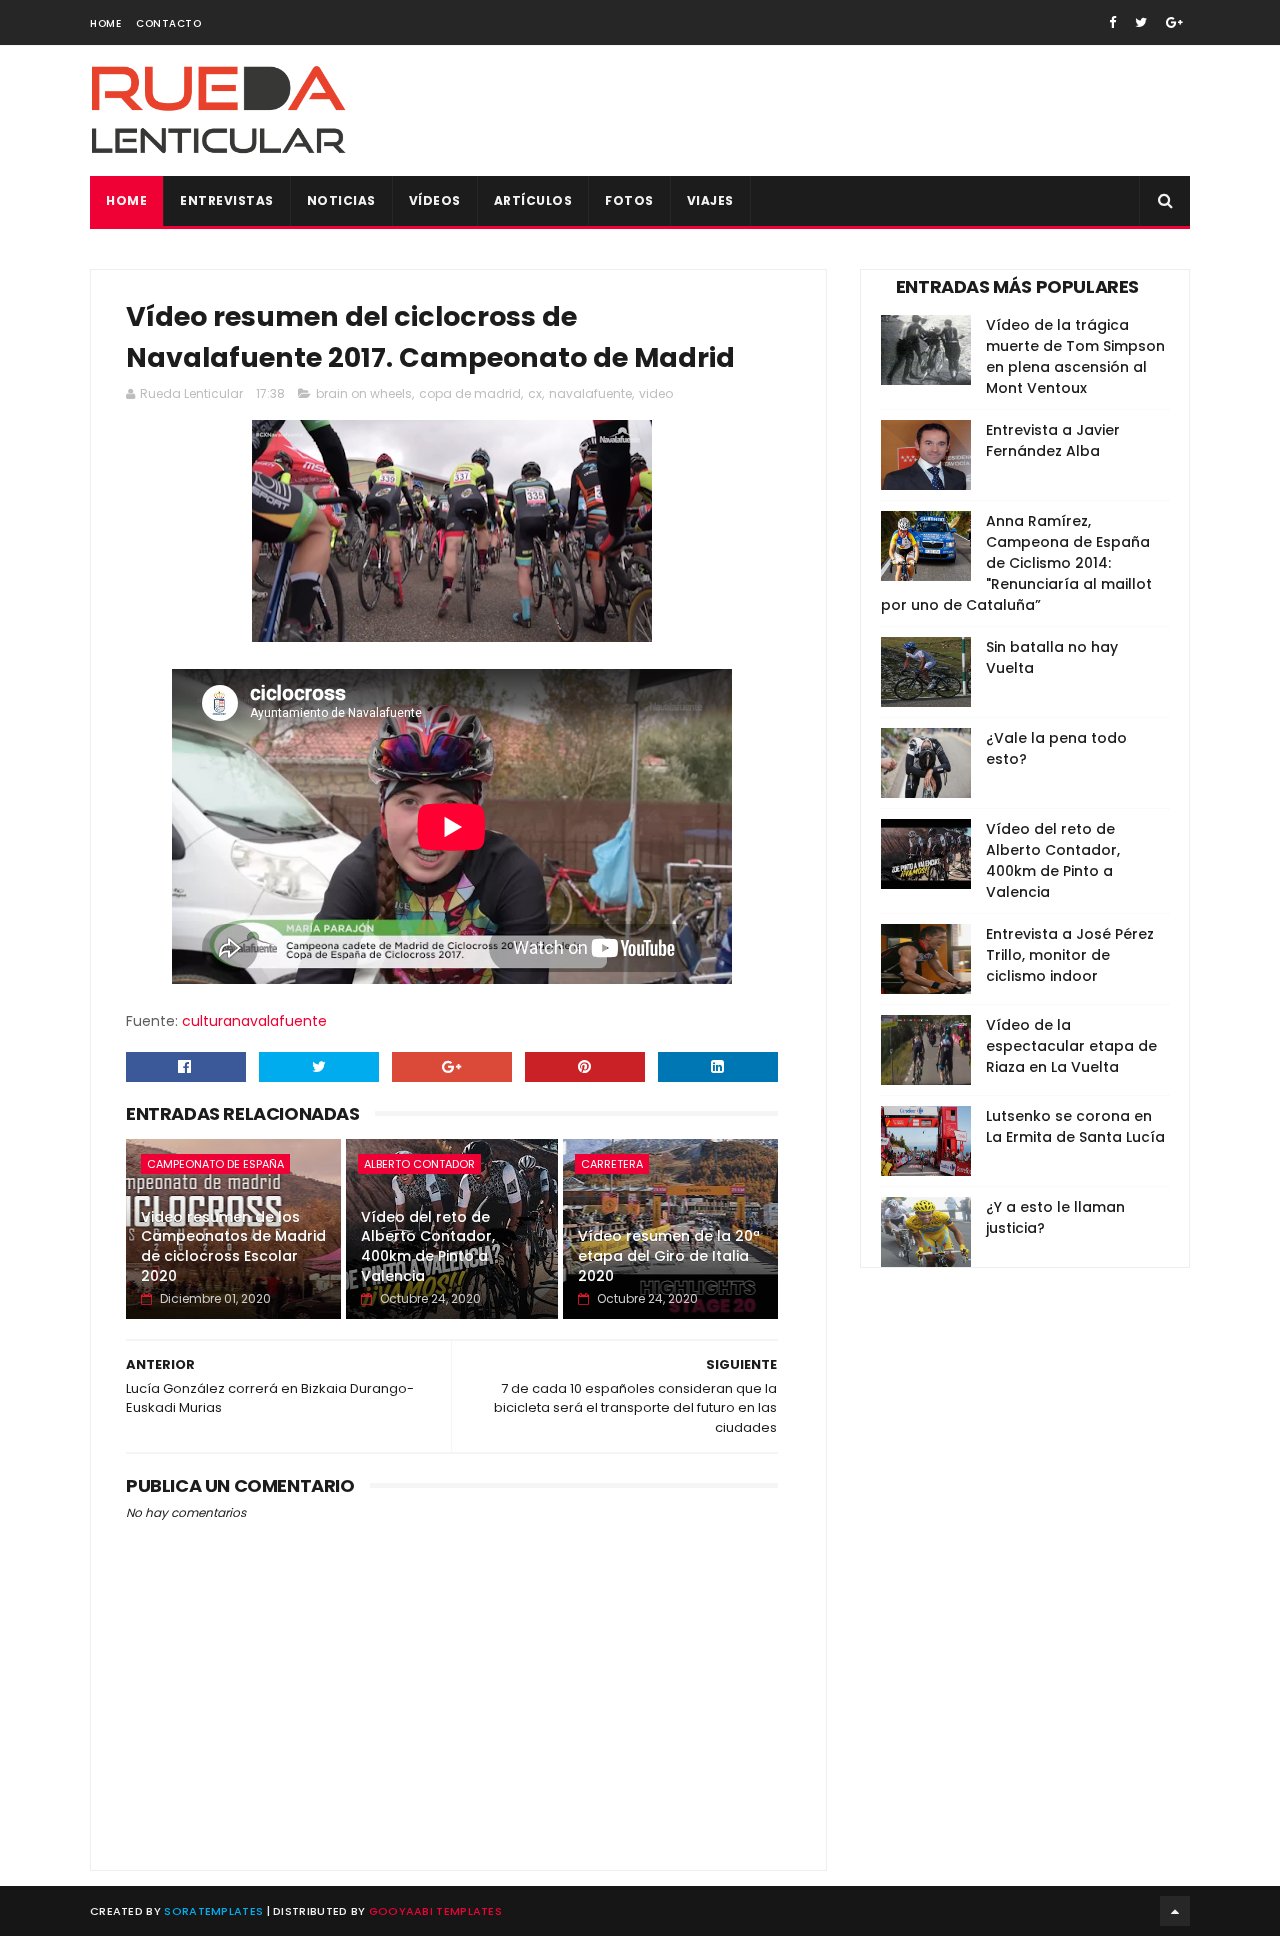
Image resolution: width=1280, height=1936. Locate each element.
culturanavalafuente (254, 1021)
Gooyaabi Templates (435, 1911)
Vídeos (435, 200)
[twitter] (1141, 22)
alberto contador (419, 1164)
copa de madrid (470, 393)
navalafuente (590, 393)
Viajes (710, 200)
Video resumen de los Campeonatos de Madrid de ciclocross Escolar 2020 (233, 1246)
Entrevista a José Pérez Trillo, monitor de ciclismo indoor (1070, 955)
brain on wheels (364, 393)
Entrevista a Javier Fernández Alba (1053, 440)
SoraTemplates (213, 1911)
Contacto (168, 23)
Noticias (341, 200)
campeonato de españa (215, 1164)
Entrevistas (227, 200)
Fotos (629, 200)
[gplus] (1174, 22)
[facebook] (1112, 22)
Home (105, 23)
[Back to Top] (1175, 1911)
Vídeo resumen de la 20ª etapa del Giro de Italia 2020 (669, 1255)
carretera (612, 1164)
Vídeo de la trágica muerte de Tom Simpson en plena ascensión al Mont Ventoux (1075, 356)
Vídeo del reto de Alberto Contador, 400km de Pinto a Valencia (428, 1246)
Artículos (533, 200)
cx (535, 393)
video (656, 393)
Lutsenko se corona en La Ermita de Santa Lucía (1075, 1126)
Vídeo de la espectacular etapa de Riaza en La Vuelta (1071, 1046)
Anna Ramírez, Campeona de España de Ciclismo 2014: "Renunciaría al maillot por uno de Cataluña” (1016, 563)
